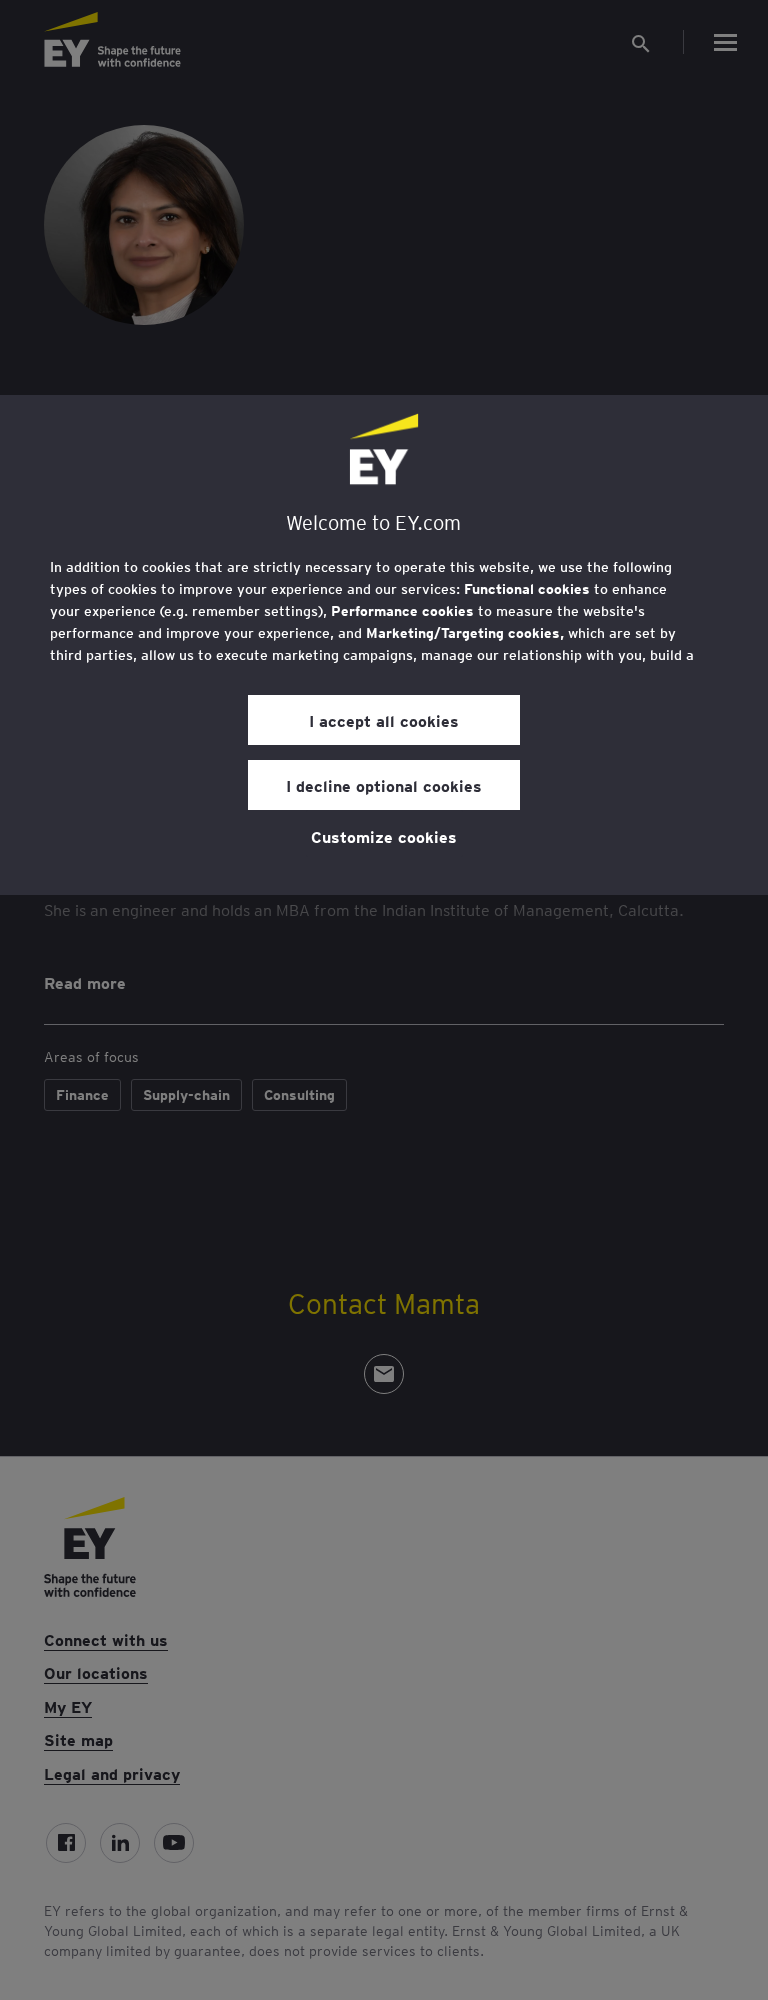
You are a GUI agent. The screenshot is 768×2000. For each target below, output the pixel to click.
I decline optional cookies (384, 785)
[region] (384, 645)
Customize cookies (384, 836)
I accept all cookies (384, 720)
